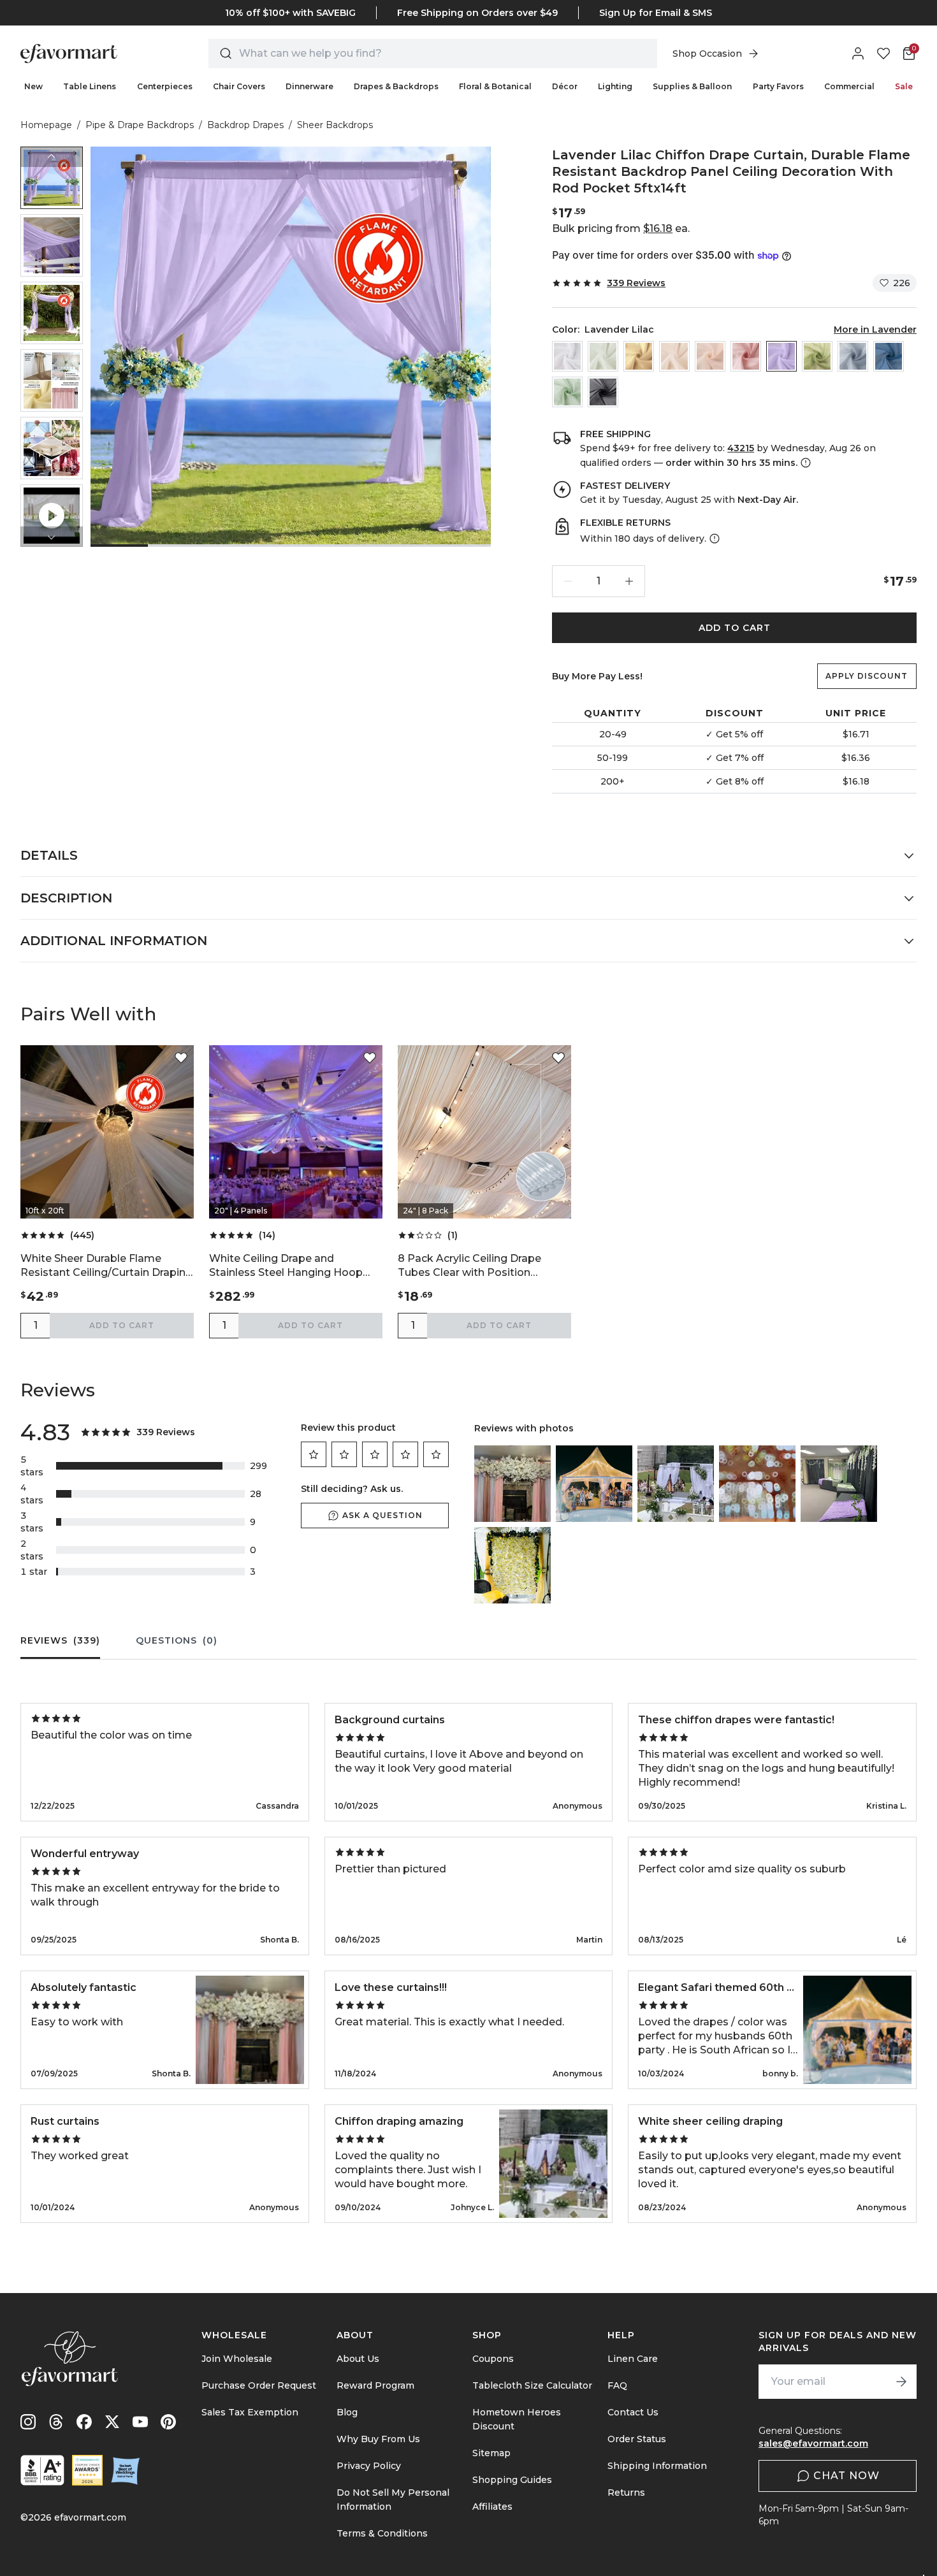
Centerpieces (165, 86)
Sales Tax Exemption (250, 2412)
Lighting (615, 86)
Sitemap (491, 2453)
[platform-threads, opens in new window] (56, 2422)
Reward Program (375, 2385)
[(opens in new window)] (42, 2470)
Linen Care (633, 2359)
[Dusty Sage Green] (817, 356)
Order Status (637, 2439)
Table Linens (90, 86)
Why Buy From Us (378, 2439)
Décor (565, 86)
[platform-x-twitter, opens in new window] (112, 2422)
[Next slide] (52, 537)
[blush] (710, 356)
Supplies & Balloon (692, 86)
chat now (846, 2476)
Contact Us (633, 2412)
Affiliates (492, 2507)
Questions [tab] (177, 1640)
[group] (52, 178)
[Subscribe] (901, 2382)
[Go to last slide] (52, 157)
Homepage (46, 125)
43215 (741, 448)
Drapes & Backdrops (396, 86)
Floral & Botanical (495, 86)
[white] (567, 356)
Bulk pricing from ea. (621, 228)
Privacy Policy (369, 2466)
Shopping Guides (512, 2480)
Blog (347, 2412)
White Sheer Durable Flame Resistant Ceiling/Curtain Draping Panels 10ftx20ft (106, 1266)
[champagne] (639, 356)
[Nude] (674, 356)
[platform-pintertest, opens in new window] (168, 2422)
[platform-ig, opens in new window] (28, 2422)
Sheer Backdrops (335, 125)
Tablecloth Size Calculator (532, 2385)
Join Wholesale (237, 2359)
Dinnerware (309, 86)
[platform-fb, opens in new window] (84, 2422)
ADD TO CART (735, 628)
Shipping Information (657, 2466)
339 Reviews (636, 283)
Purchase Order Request (259, 2385)
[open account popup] (858, 54)
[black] (603, 392)
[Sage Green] (567, 392)
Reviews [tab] (60, 1640)
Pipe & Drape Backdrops (140, 125)
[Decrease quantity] (568, 581)
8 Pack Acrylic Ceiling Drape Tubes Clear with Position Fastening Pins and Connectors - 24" (482, 1266)
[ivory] (603, 356)
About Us (358, 2359)
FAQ (617, 2385)
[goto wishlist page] (883, 54)
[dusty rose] (746, 356)
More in (875, 329)
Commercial (849, 86)
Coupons (493, 2359)
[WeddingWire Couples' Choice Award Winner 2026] (87, 2470)
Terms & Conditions (382, 2533)
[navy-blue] (889, 356)
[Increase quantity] (629, 581)
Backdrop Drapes (245, 125)
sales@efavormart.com (813, 2443)
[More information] (804, 463)
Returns (626, 2493)
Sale (904, 86)
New (33, 86)
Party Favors (778, 86)
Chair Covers (239, 86)
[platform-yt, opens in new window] (140, 2422)
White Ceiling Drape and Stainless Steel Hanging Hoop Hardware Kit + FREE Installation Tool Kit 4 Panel (293, 1266)
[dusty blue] (853, 356)
